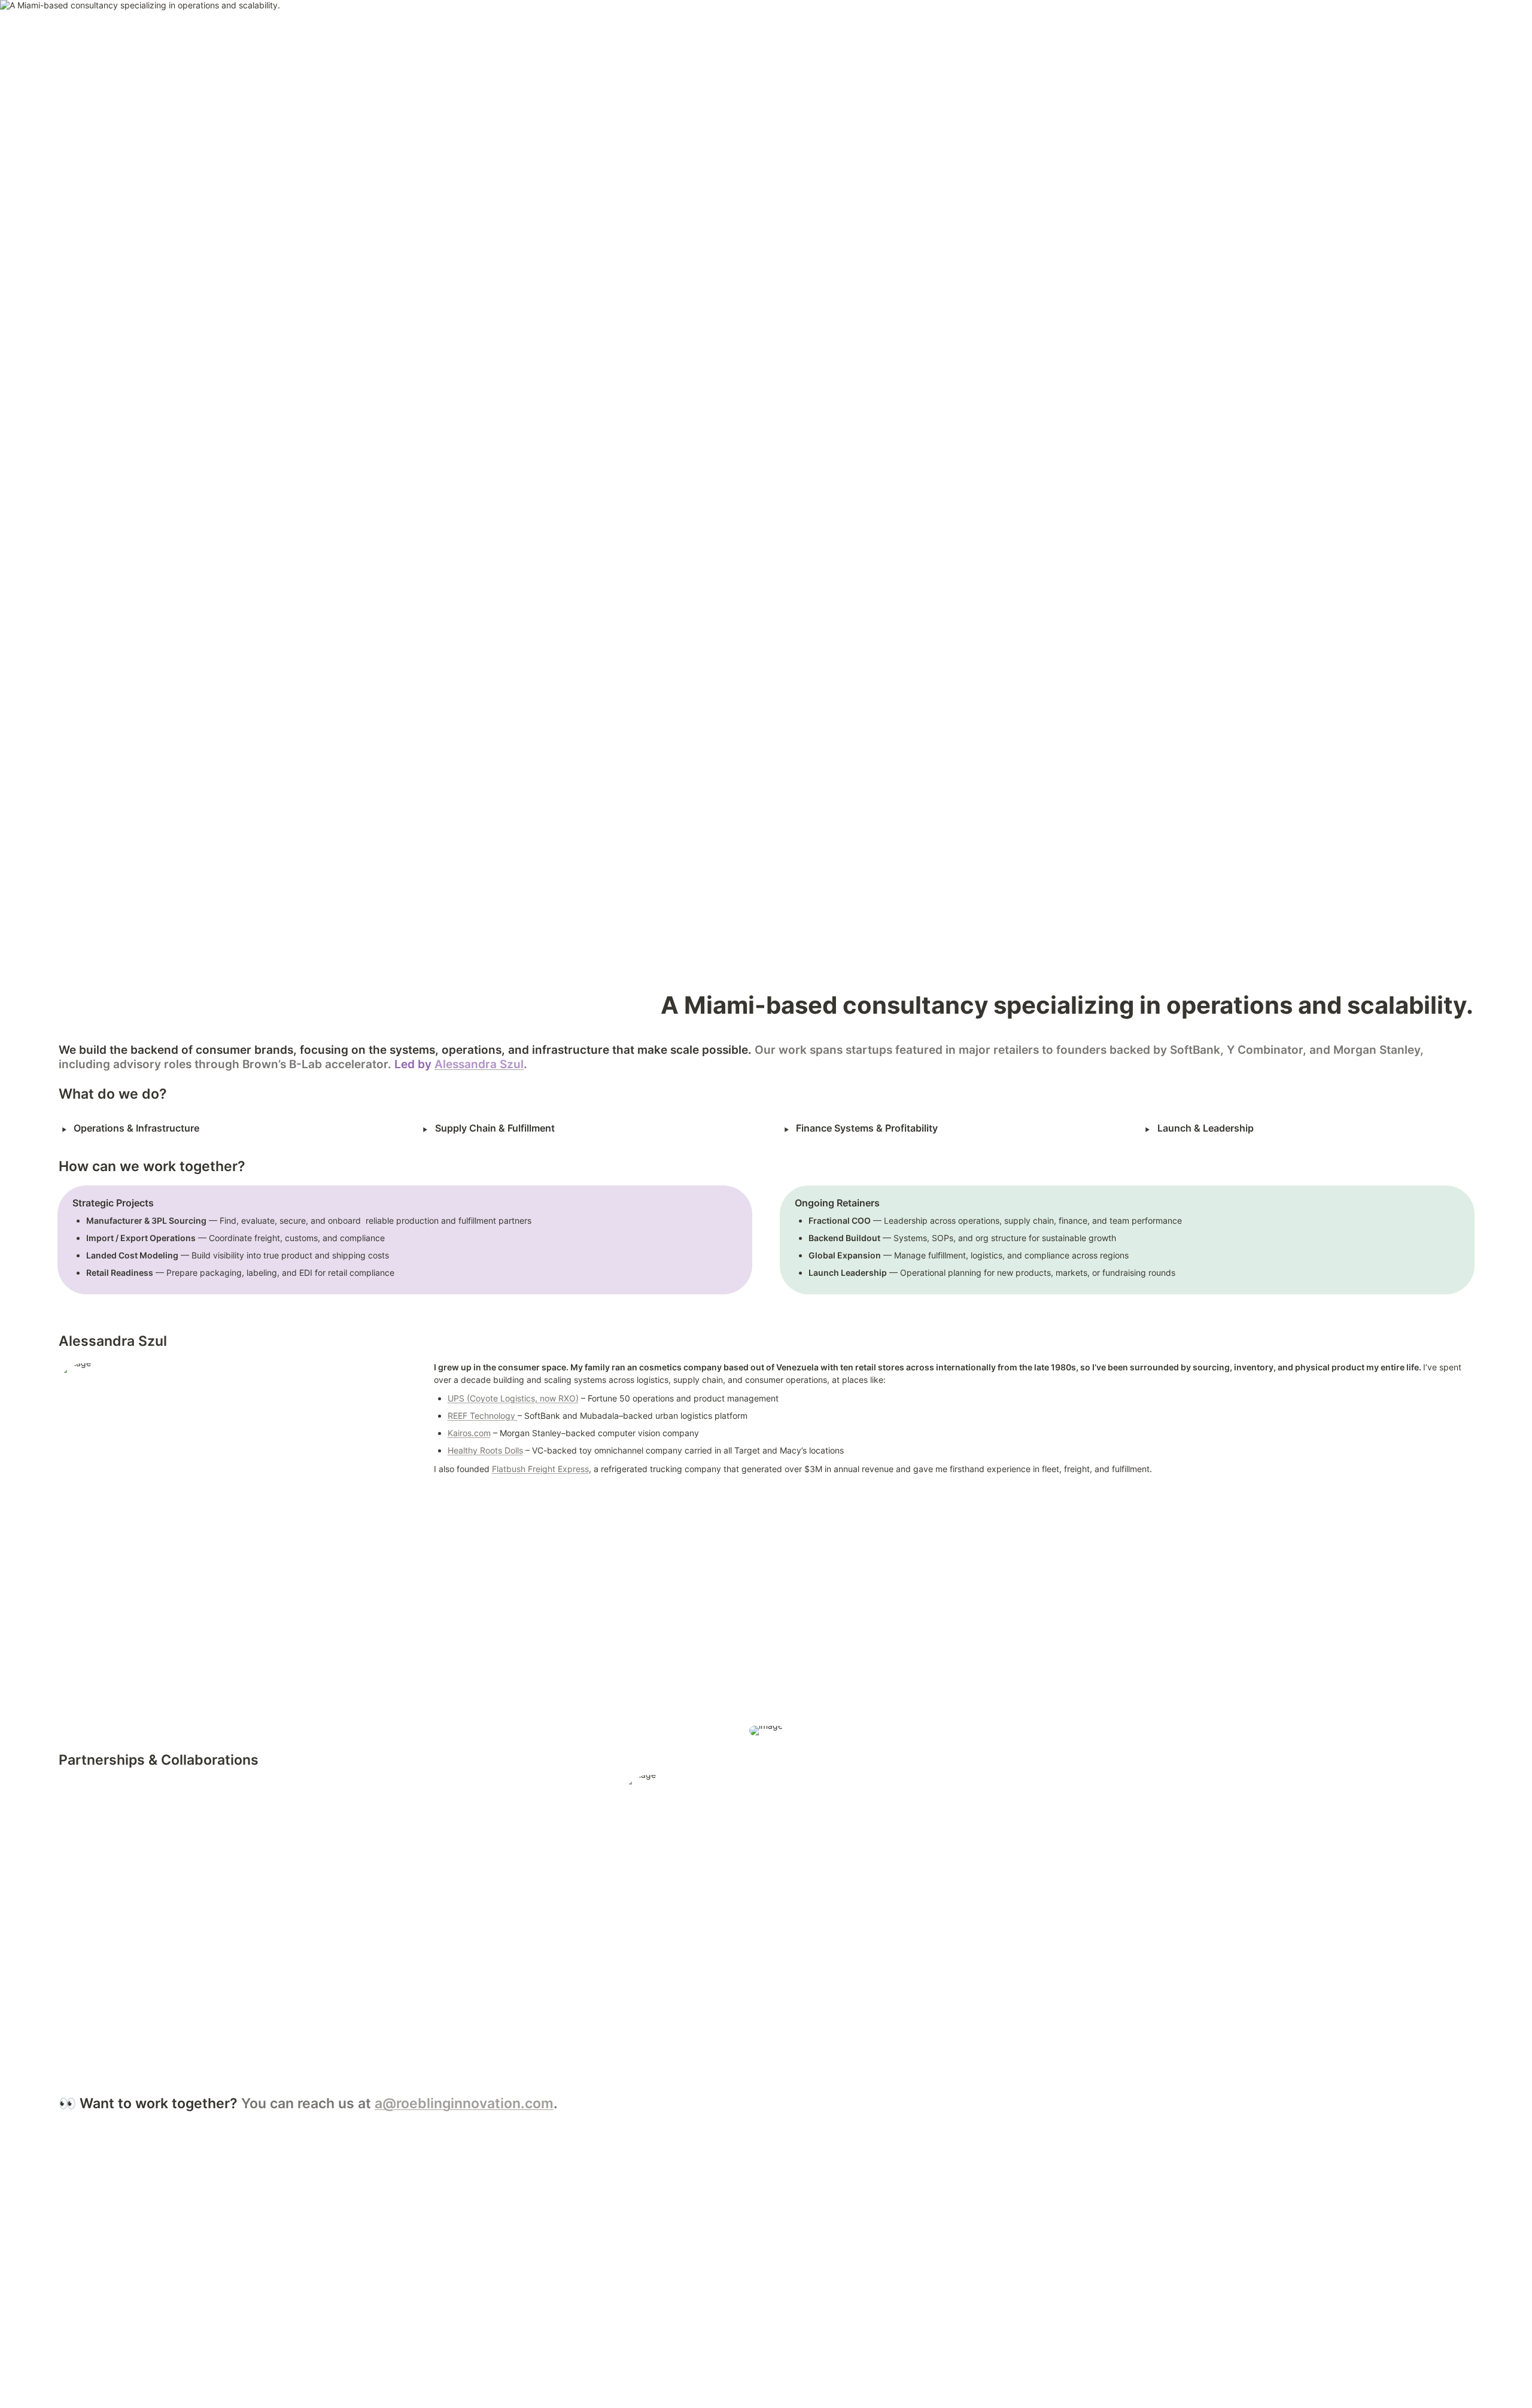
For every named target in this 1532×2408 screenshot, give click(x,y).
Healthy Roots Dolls (485, 1450)
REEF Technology (483, 1416)
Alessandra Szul (479, 1064)
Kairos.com (469, 1433)
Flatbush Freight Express (540, 1469)
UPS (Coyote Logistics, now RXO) (513, 1398)
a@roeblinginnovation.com (464, 2103)
